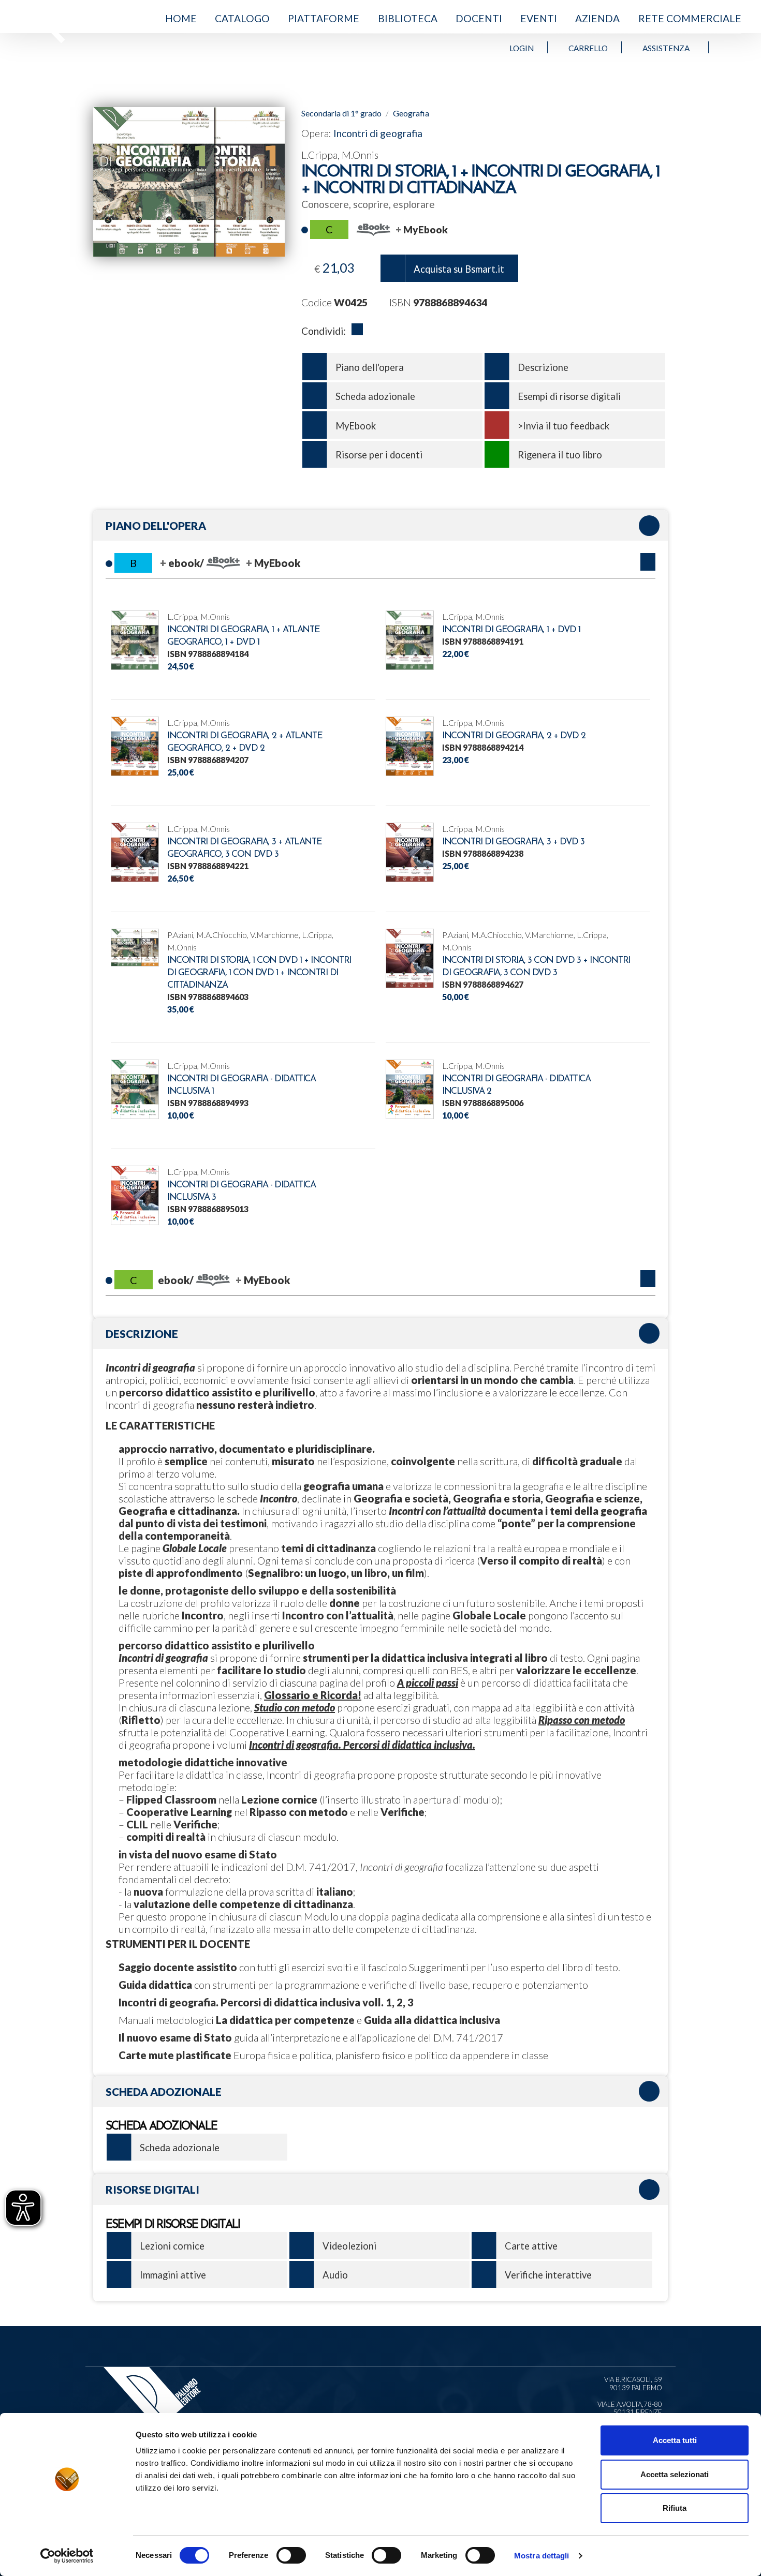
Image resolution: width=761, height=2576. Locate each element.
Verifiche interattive (548, 2275)
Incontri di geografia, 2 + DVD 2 (514, 736)
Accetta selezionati (675, 2474)
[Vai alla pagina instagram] (736, 47)
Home (181, 18)
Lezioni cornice (172, 2246)
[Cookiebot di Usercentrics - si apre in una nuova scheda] (67, 2556)
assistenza (666, 48)
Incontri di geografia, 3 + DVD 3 (513, 842)
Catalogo (242, 18)
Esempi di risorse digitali (569, 396)
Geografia (411, 113)
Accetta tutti (675, 2440)
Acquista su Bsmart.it (459, 269)
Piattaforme (324, 18)
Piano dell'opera (370, 367)
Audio (335, 2275)
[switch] (291, 2555)
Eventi (539, 18)
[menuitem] (181, 19)
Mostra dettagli (542, 2556)
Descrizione (543, 367)
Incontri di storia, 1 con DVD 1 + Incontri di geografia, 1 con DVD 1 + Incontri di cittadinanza (259, 973)
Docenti (479, 18)
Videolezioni (349, 2246)
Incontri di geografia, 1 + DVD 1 (511, 630)
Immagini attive (173, 2275)
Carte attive (531, 2246)
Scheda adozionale (375, 396)
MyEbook (356, 426)
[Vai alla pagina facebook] (726, 47)
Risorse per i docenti (379, 455)
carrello (588, 48)
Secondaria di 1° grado (341, 113)
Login (522, 48)
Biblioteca (408, 18)
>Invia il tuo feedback (564, 426)
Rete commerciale (690, 18)
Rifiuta (675, 2508)
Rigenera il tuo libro (560, 455)
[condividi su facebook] (357, 331)
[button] (648, 562)
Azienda (597, 18)
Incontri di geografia (378, 133)
